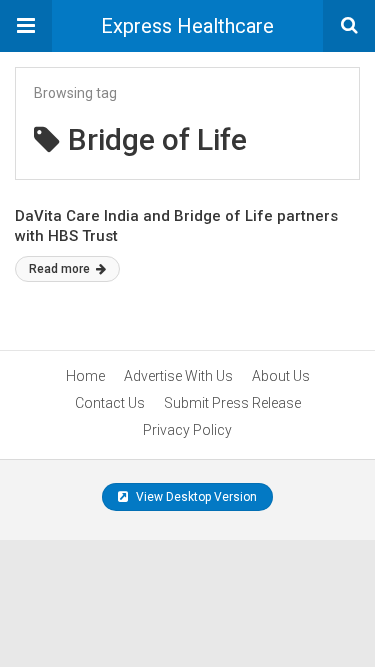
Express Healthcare (187, 26)
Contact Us (110, 403)
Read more (61, 269)
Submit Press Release (232, 403)
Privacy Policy (187, 430)
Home (85, 376)
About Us (281, 376)
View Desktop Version (195, 497)
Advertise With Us (178, 376)
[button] (26, 26)
